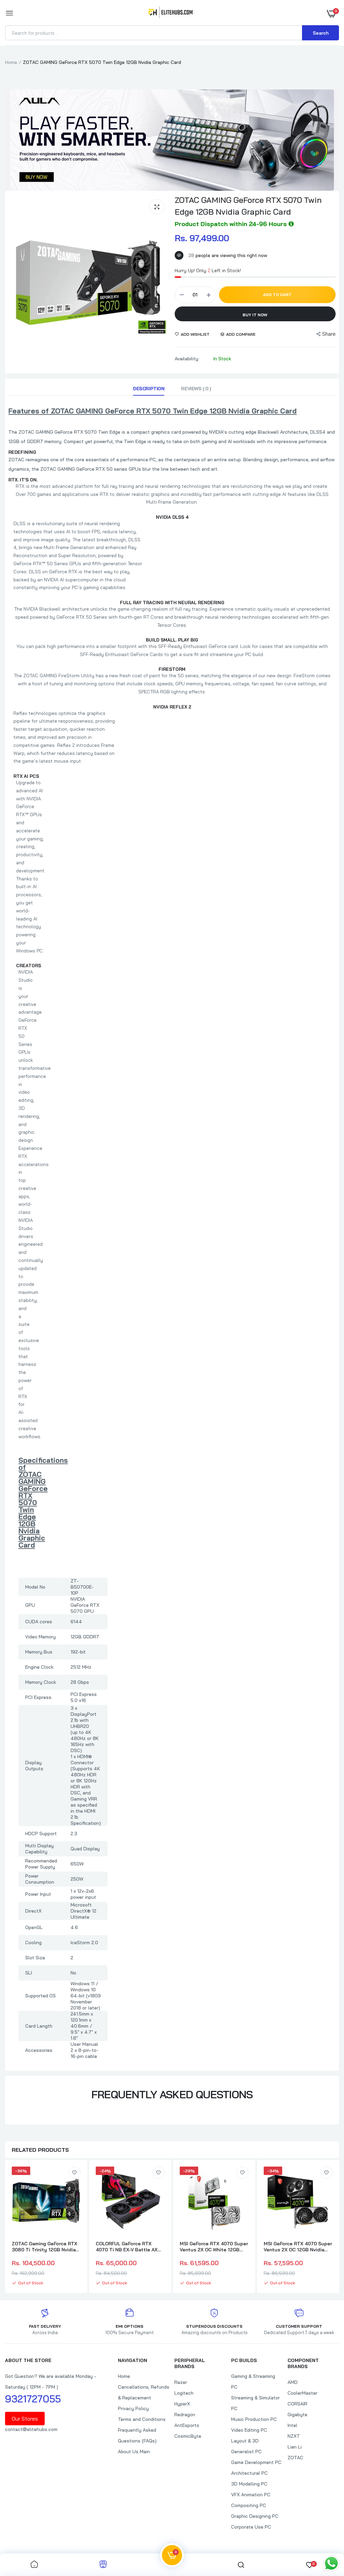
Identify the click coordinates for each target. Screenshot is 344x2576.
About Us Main (134, 2452)
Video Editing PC (249, 2430)
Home (11, 62)
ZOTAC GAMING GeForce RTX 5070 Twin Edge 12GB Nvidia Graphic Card (248, 206)
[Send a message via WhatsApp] (331, 2563)
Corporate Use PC (251, 2527)
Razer (181, 2382)
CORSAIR (297, 2404)
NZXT (294, 2436)
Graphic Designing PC (255, 2516)
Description (149, 389)
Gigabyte (297, 2415)
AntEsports (187, 2425)
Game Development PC (256, 2462)
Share (329, 334)
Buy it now (255, 315)
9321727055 (33, 2399)
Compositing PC (249, 2505)
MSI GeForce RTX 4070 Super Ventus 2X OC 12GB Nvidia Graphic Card (298, 2247)
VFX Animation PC (251, 2495)
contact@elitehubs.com (31, 2429)
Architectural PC (249, 2473)
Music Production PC (254, 2419)
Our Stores (25, 2419)
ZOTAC (295, 2458)
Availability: (187, 359)
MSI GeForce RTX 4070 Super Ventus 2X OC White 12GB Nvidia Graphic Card (214, 2247)
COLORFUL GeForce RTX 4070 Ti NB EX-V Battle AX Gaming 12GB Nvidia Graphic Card (128, 2247)
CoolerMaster (303, 2393)
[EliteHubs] (170, 13)
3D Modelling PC (249, 2484)
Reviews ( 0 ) (196, 389)
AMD (293, 2382)
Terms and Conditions (142, 2419)
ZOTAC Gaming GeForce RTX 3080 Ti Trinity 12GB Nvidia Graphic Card (45, 2247)
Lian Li (295, 2447)
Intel (292, 2425)
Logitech (184, 2393)
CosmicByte (188, 2436)
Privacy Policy (133, 2408)
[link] (75, 2173)
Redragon (185, 2415)
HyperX (182, 2404)
